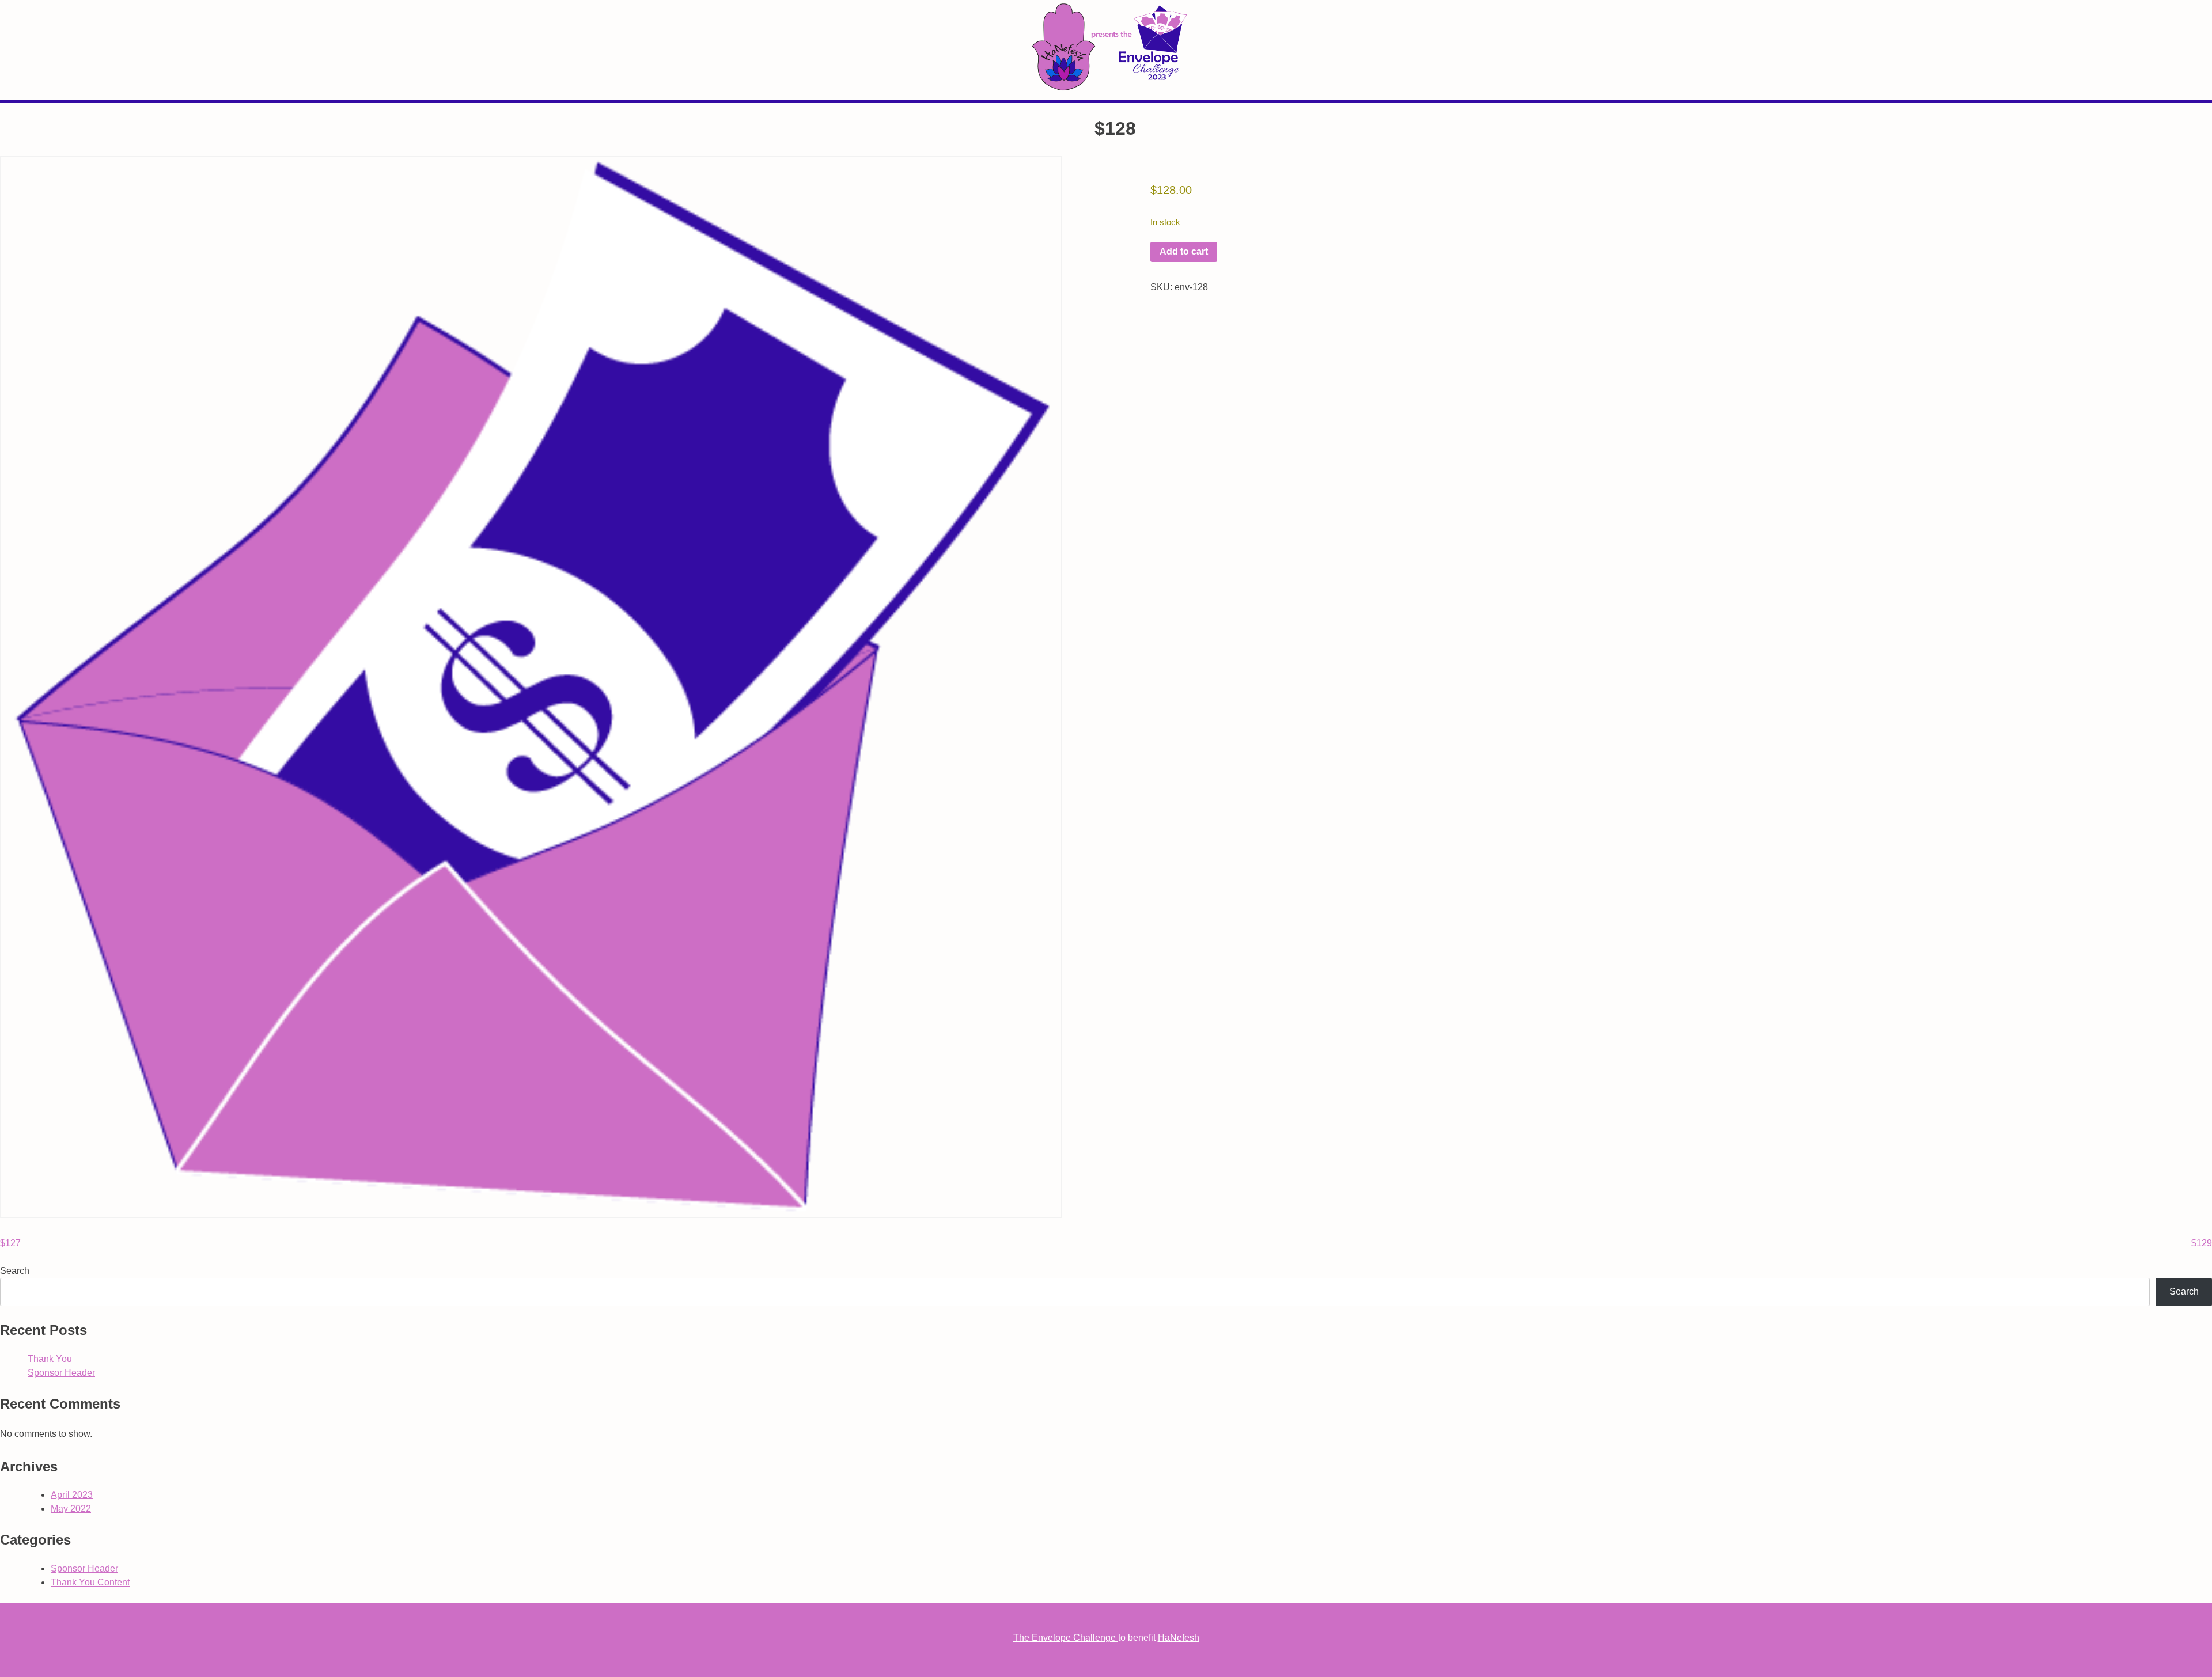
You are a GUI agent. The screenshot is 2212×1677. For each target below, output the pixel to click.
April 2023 (72, 1495)
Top (2185, 1650)
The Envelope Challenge (1066, 1638)
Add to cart (1184, 251)
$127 (10, 1243)
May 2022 (71, 1509)
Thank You (50, 1359)
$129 (2202, 1243)
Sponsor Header (61, 1373)
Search (15, 1271)
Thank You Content (90, 1582)
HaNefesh (1179, 1638)
